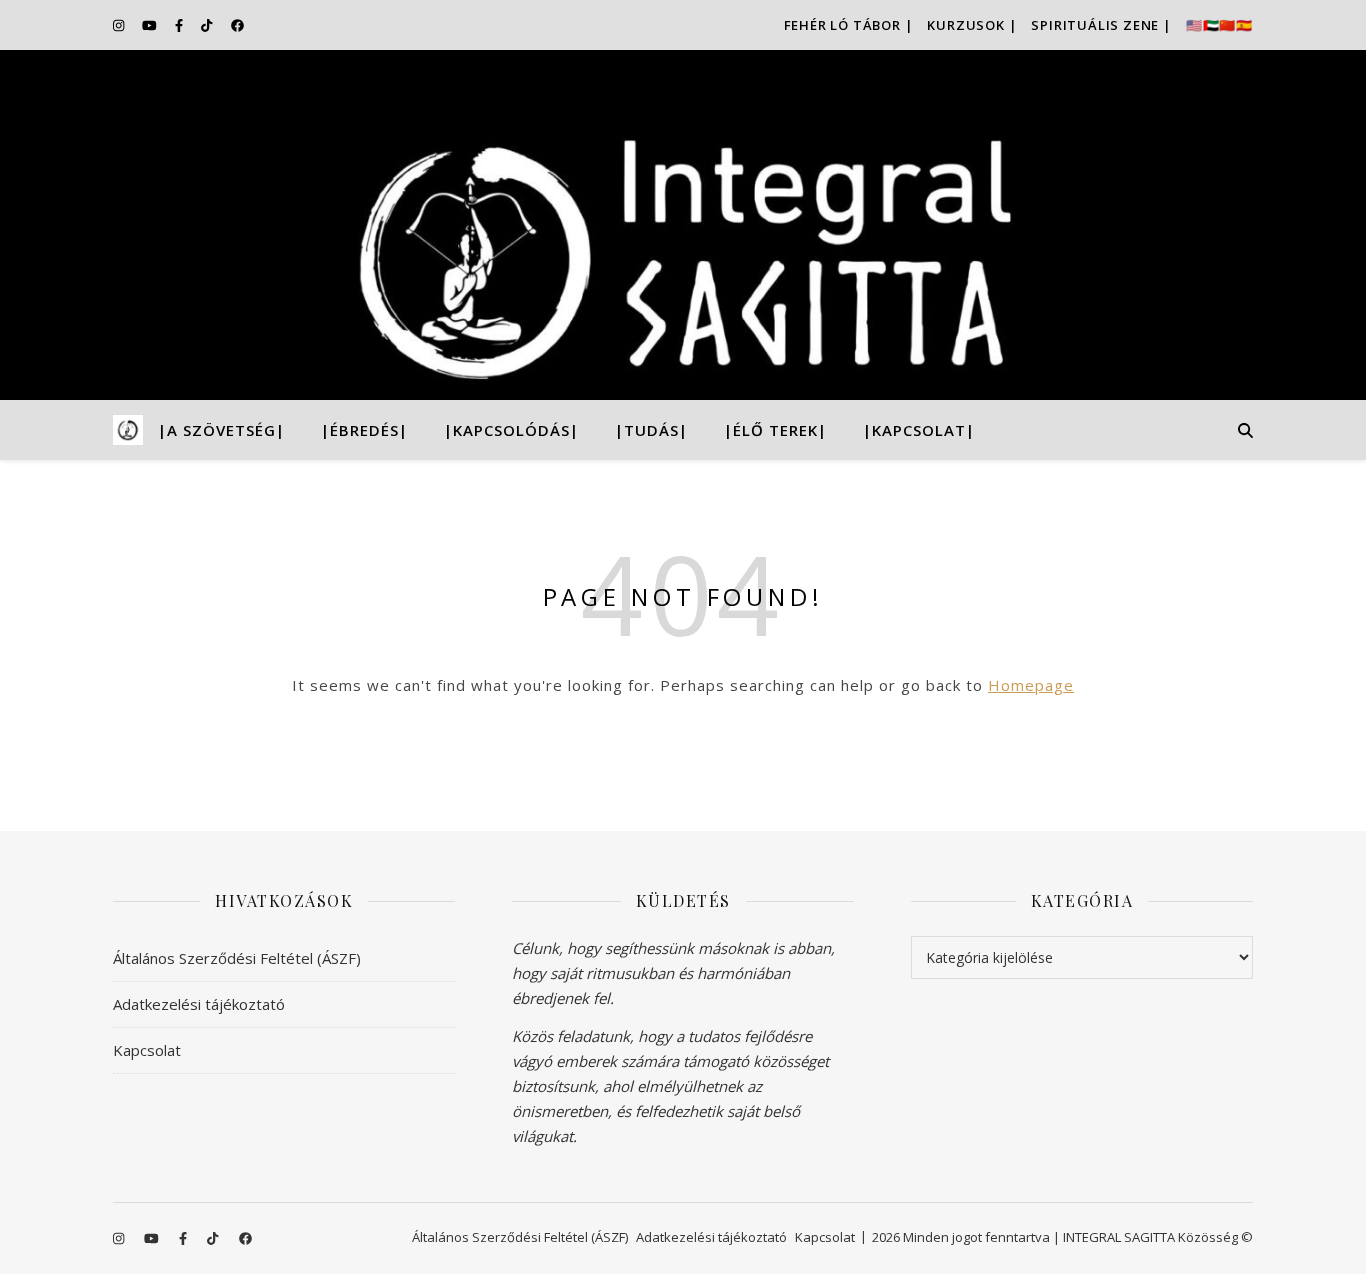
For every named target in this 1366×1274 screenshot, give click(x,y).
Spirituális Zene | (1101, 25)
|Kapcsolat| (919, 430)
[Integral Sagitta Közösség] (683, 225)
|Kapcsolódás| (511, 430)
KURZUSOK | (972, 25)
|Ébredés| (364, 430)
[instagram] (120, 25)
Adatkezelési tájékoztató (199, 1004)
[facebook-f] (180, 25)
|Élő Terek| (775, 430)
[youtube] (151, 25)
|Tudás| (651, 430)
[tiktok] (208, 25)
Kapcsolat (147, 1050)
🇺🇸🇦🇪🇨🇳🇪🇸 (1219, 25)
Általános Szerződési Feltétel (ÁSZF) (237, 958)
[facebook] (237, 25)
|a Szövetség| (221, 430)
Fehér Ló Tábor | (849, 25)
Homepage (1031, 685)
